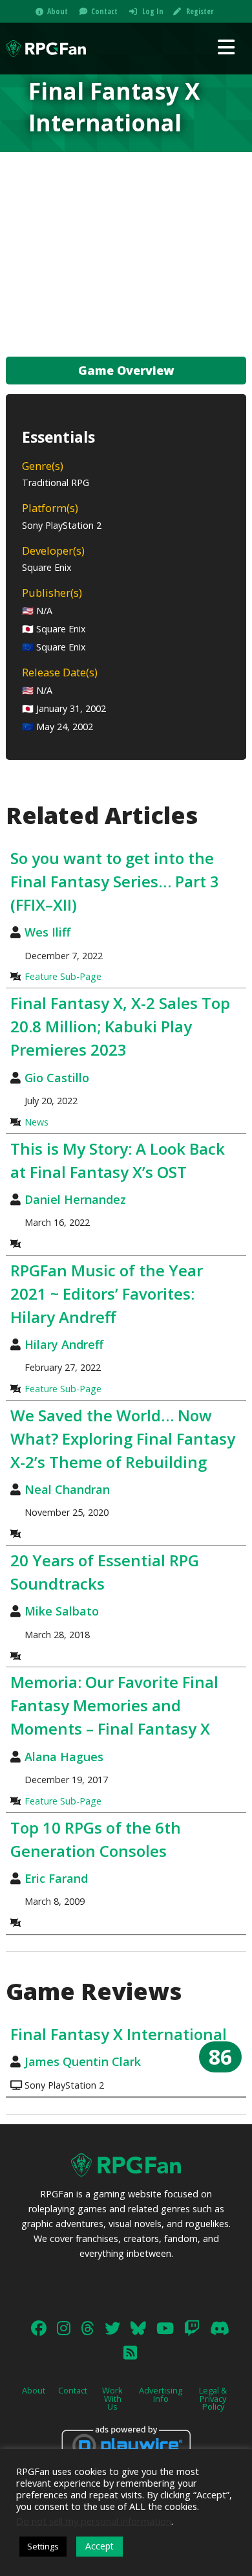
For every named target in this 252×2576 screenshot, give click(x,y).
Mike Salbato (62, 1611)
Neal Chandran (67, 1489)
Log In (153, 11)
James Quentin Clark (83, 2061)
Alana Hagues (64, 1757)
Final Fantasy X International (119, 2034)
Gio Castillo (57, 1078)
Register (200, 11)
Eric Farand (56, 1878)
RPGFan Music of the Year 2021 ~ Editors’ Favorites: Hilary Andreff (107, 1294)
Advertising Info (161, 2394)
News (37, 1122)
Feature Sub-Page (63, 976)
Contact (104, 11)
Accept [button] (100, 2546)
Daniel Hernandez (75, 1199)
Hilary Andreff (64, 1344)
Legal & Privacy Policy (213, 2399)
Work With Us (112, 2399)
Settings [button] (43, 2546)
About (58, 11)
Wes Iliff (47, 932)
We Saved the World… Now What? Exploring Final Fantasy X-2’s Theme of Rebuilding (123, 1438)
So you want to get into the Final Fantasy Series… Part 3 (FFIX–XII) (115, 881)
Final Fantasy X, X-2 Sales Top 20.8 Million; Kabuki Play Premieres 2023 (120, 1026)
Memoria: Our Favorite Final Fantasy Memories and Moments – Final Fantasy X (114, 1705)
